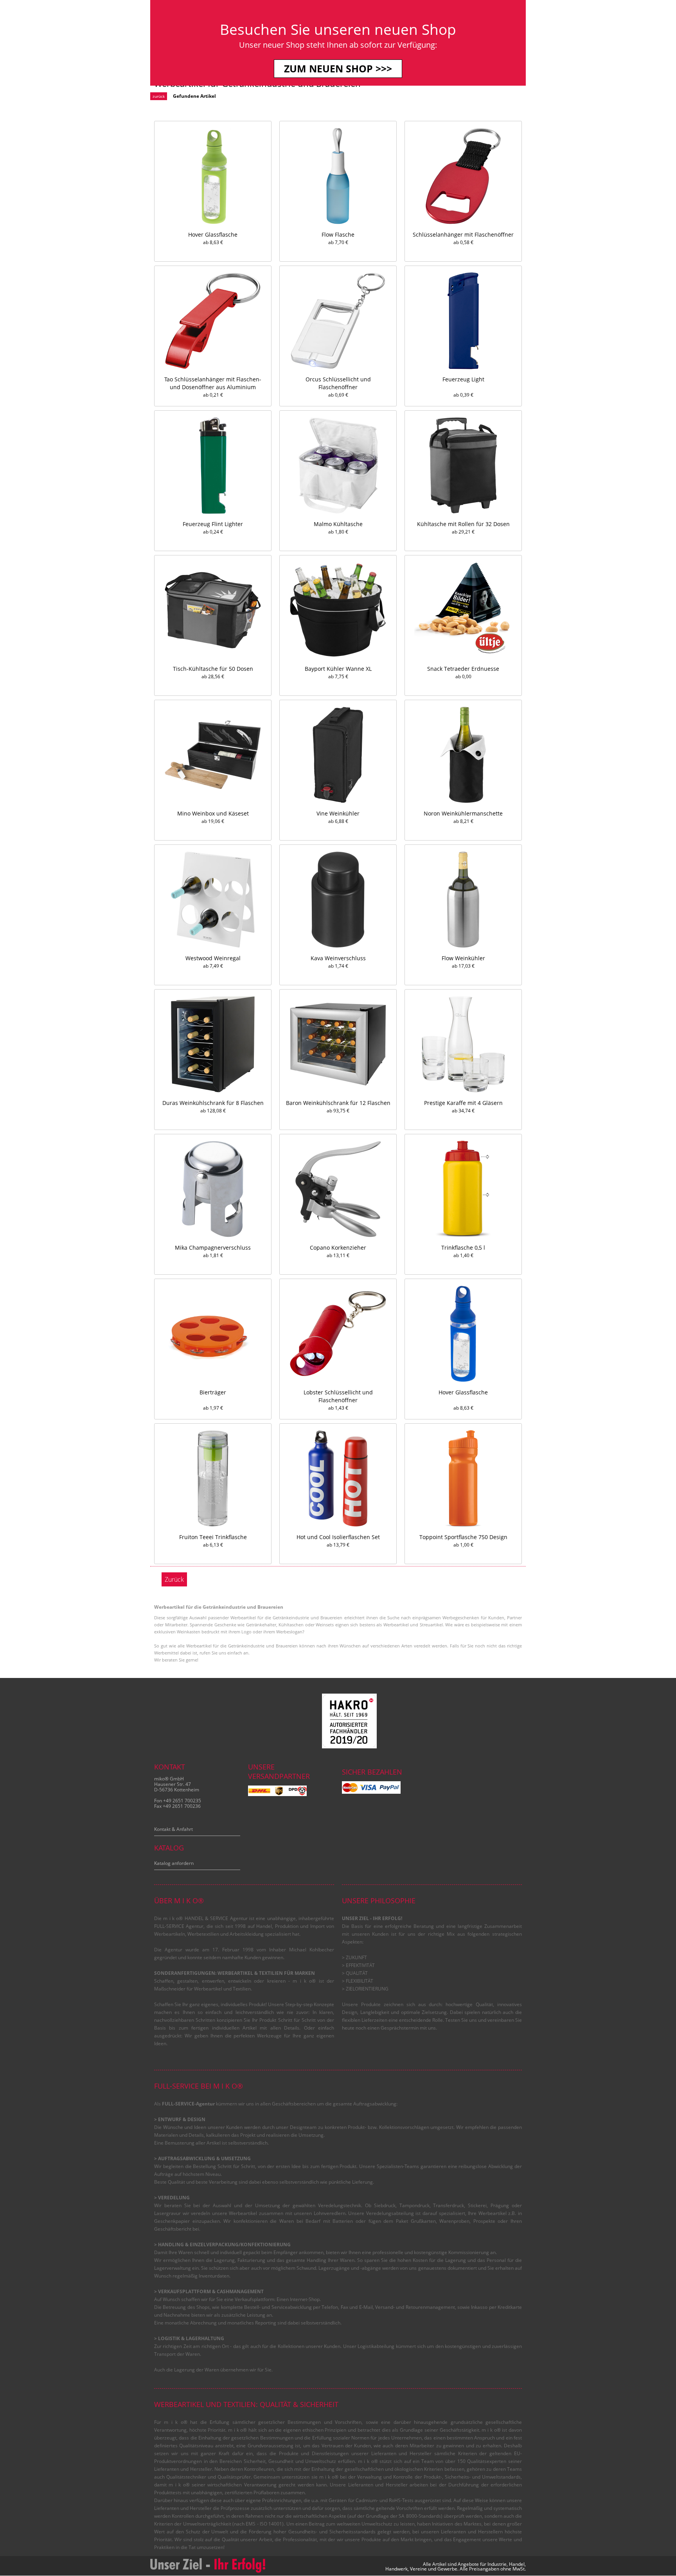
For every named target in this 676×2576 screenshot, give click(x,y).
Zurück (174, 1579)
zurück (159, 96)
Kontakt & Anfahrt (173, 1829)
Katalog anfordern (174, 1863)
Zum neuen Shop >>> (338, 68)
